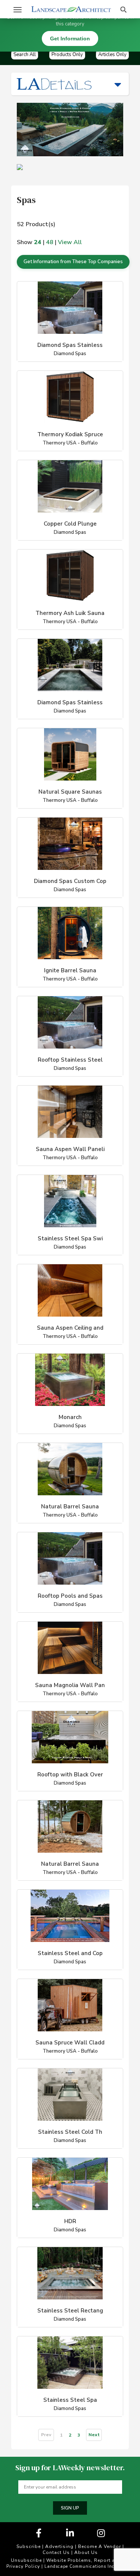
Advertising (59, 2546)
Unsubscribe (26, 2560)
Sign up (70, 2508)
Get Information (70, 39)
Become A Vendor (99, 2546)
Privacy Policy (23, 2566)
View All (70, 242)
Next (94, 2435)
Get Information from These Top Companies (73, 262)
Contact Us (56, 2552)
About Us (86, 2552)
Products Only (67, 55)
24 (38, 242)
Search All (25, 55)
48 (50, 242)
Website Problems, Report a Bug (86, 2560)
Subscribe (29, 2546)
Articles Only (112, 55)
